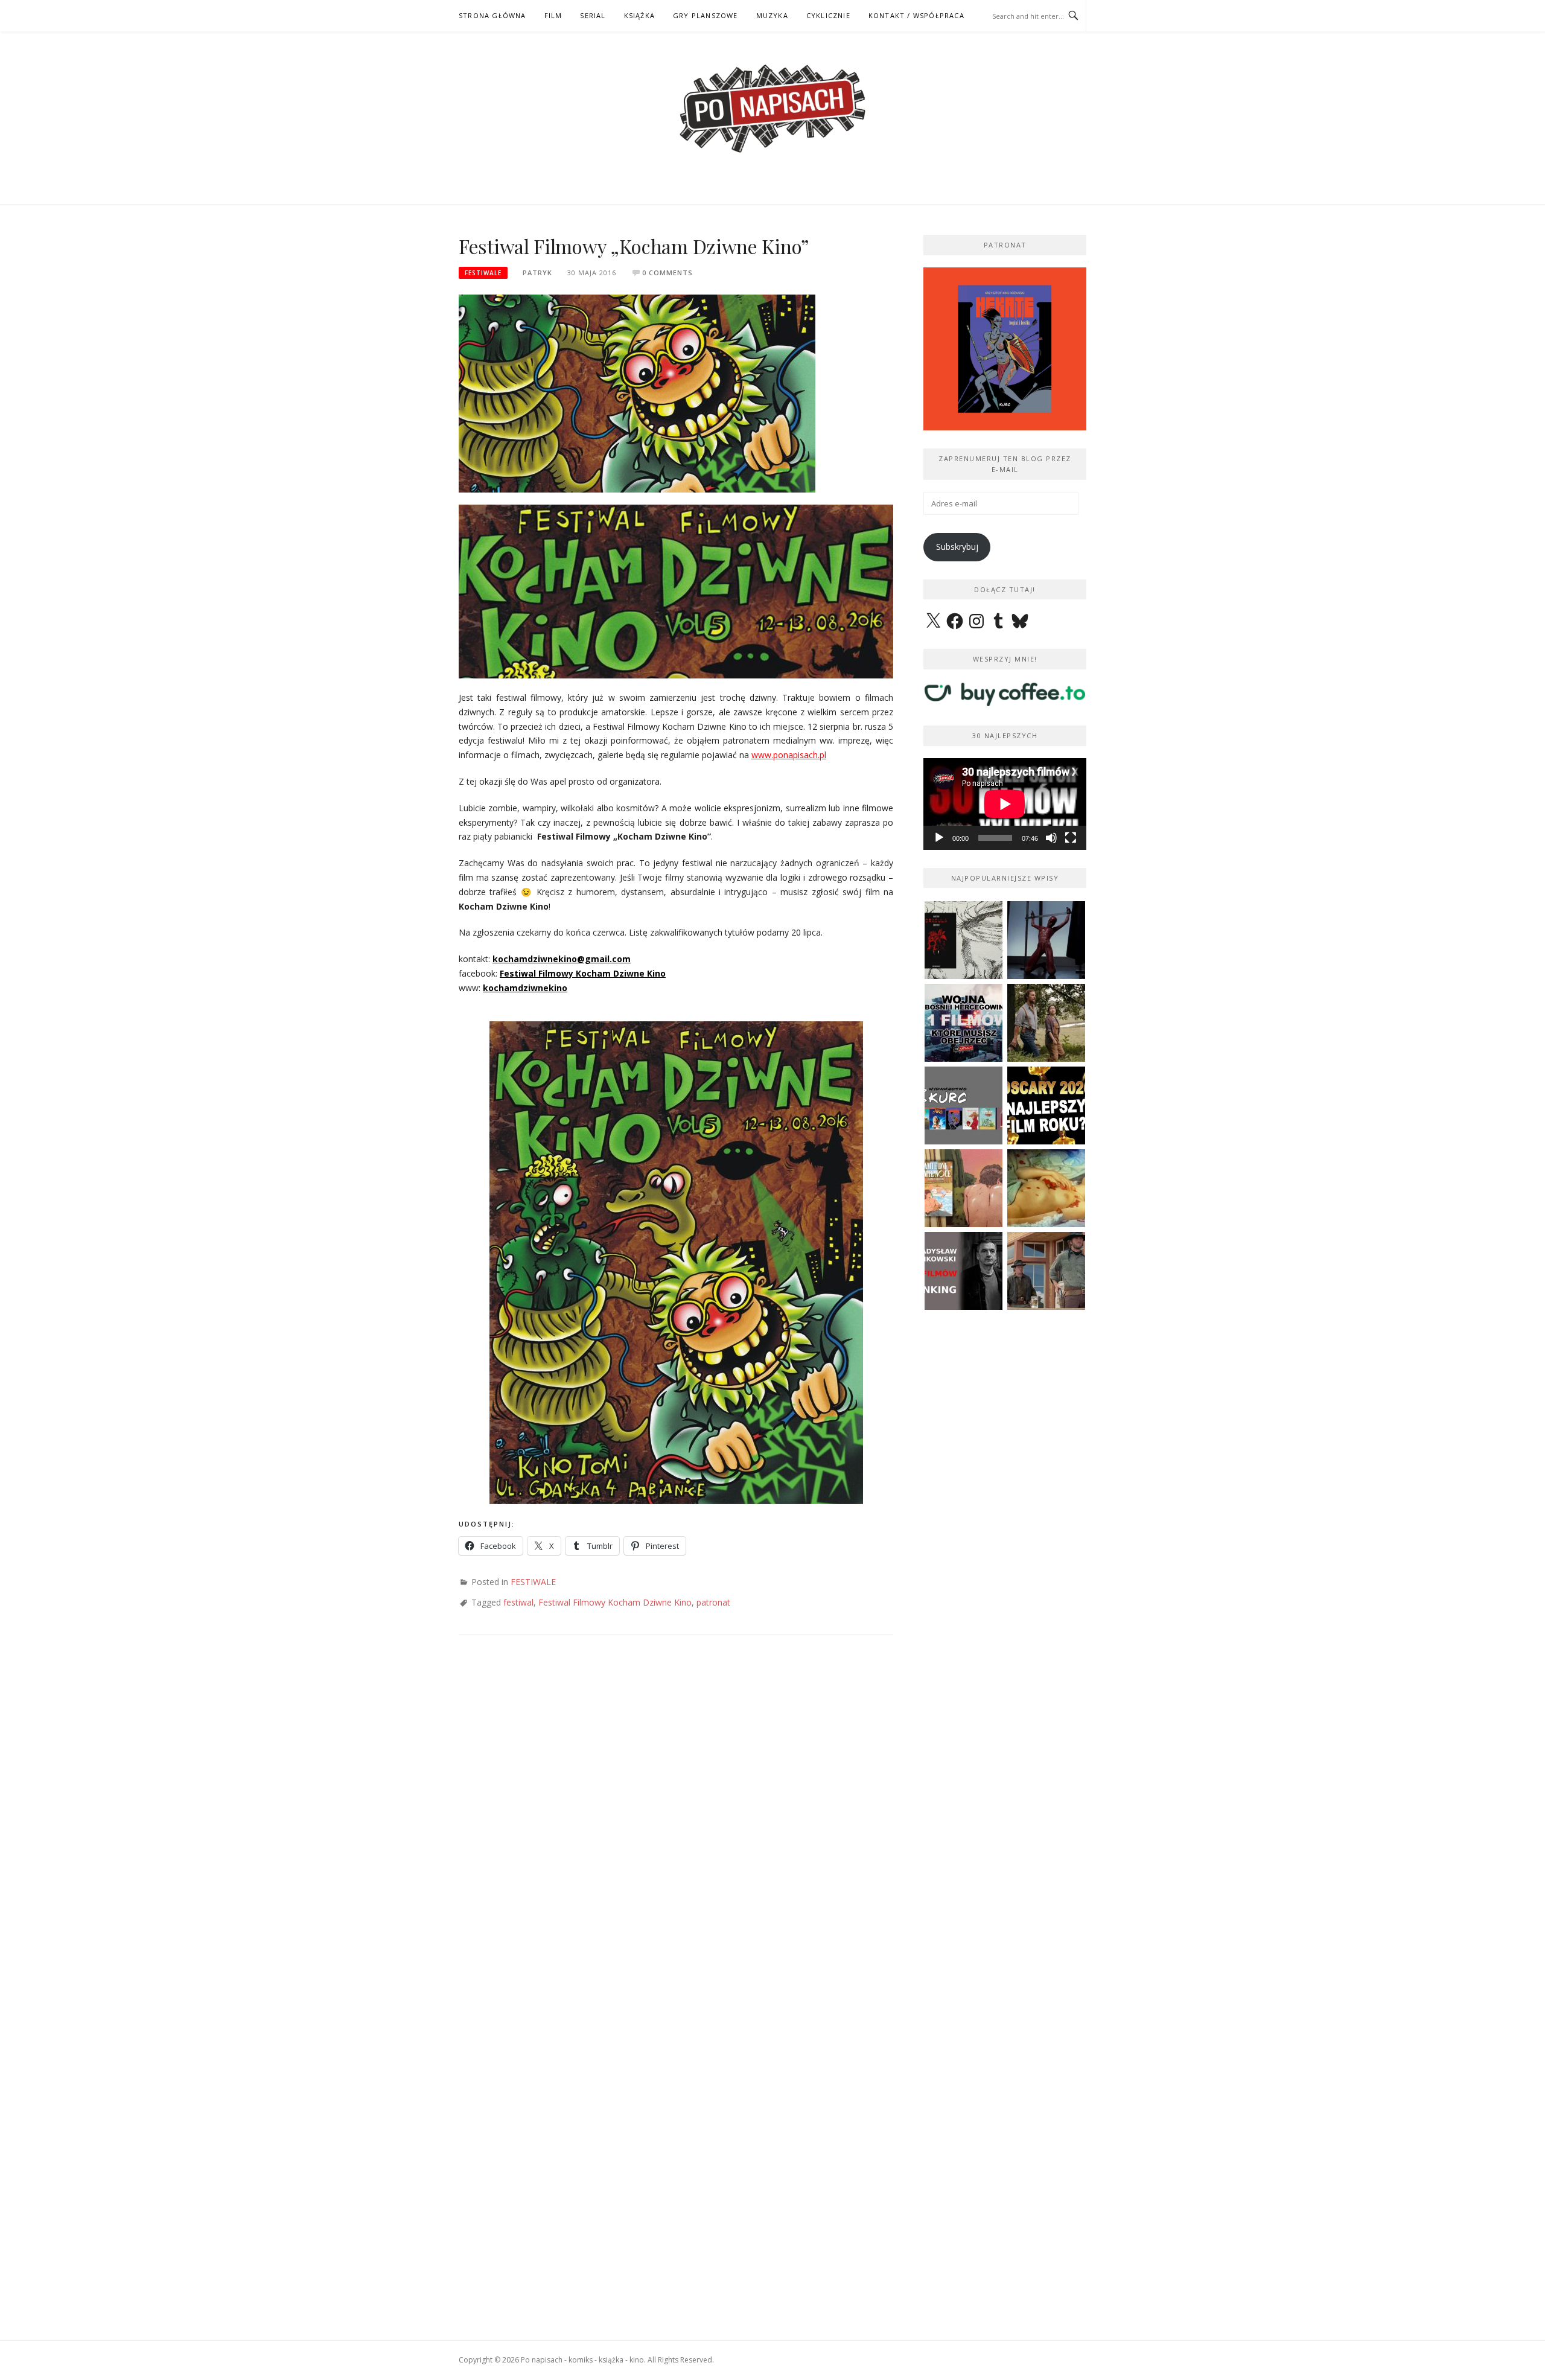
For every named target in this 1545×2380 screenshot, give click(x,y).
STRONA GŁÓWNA (492, 15)
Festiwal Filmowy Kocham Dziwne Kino (583, 973)
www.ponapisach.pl (789, 755)
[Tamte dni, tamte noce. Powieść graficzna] (964, 1188)
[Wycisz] (1051, 838)
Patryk (537, 273)
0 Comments (667, 273)
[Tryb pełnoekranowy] (1071, 838)
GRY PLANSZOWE (706, 15)
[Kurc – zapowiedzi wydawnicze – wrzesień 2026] (964, 1105)
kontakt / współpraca (916, 15)
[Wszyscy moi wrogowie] (1046, 1023)
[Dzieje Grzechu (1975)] (1046, 1188)
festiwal (518, 1602)
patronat (713, 1602)
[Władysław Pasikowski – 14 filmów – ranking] (964, 1271)
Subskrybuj (957, 547)
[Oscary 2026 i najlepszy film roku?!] (1046, 1105)
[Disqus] (676, 1824)
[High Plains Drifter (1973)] (1046, 1271)
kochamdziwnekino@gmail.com (562, 959)
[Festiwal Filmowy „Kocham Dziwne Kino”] (637, 393)
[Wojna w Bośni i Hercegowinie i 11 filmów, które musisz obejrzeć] (964, 1023)
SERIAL (593, 15)
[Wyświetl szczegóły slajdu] (1005, 349)
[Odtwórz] (939, 838)
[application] (1005, 804)
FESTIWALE (483, 273)
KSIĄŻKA (639, 15)
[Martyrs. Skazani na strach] (1046, 940)
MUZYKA (772, 15)
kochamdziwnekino (525, 988)
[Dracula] (964, 940)
